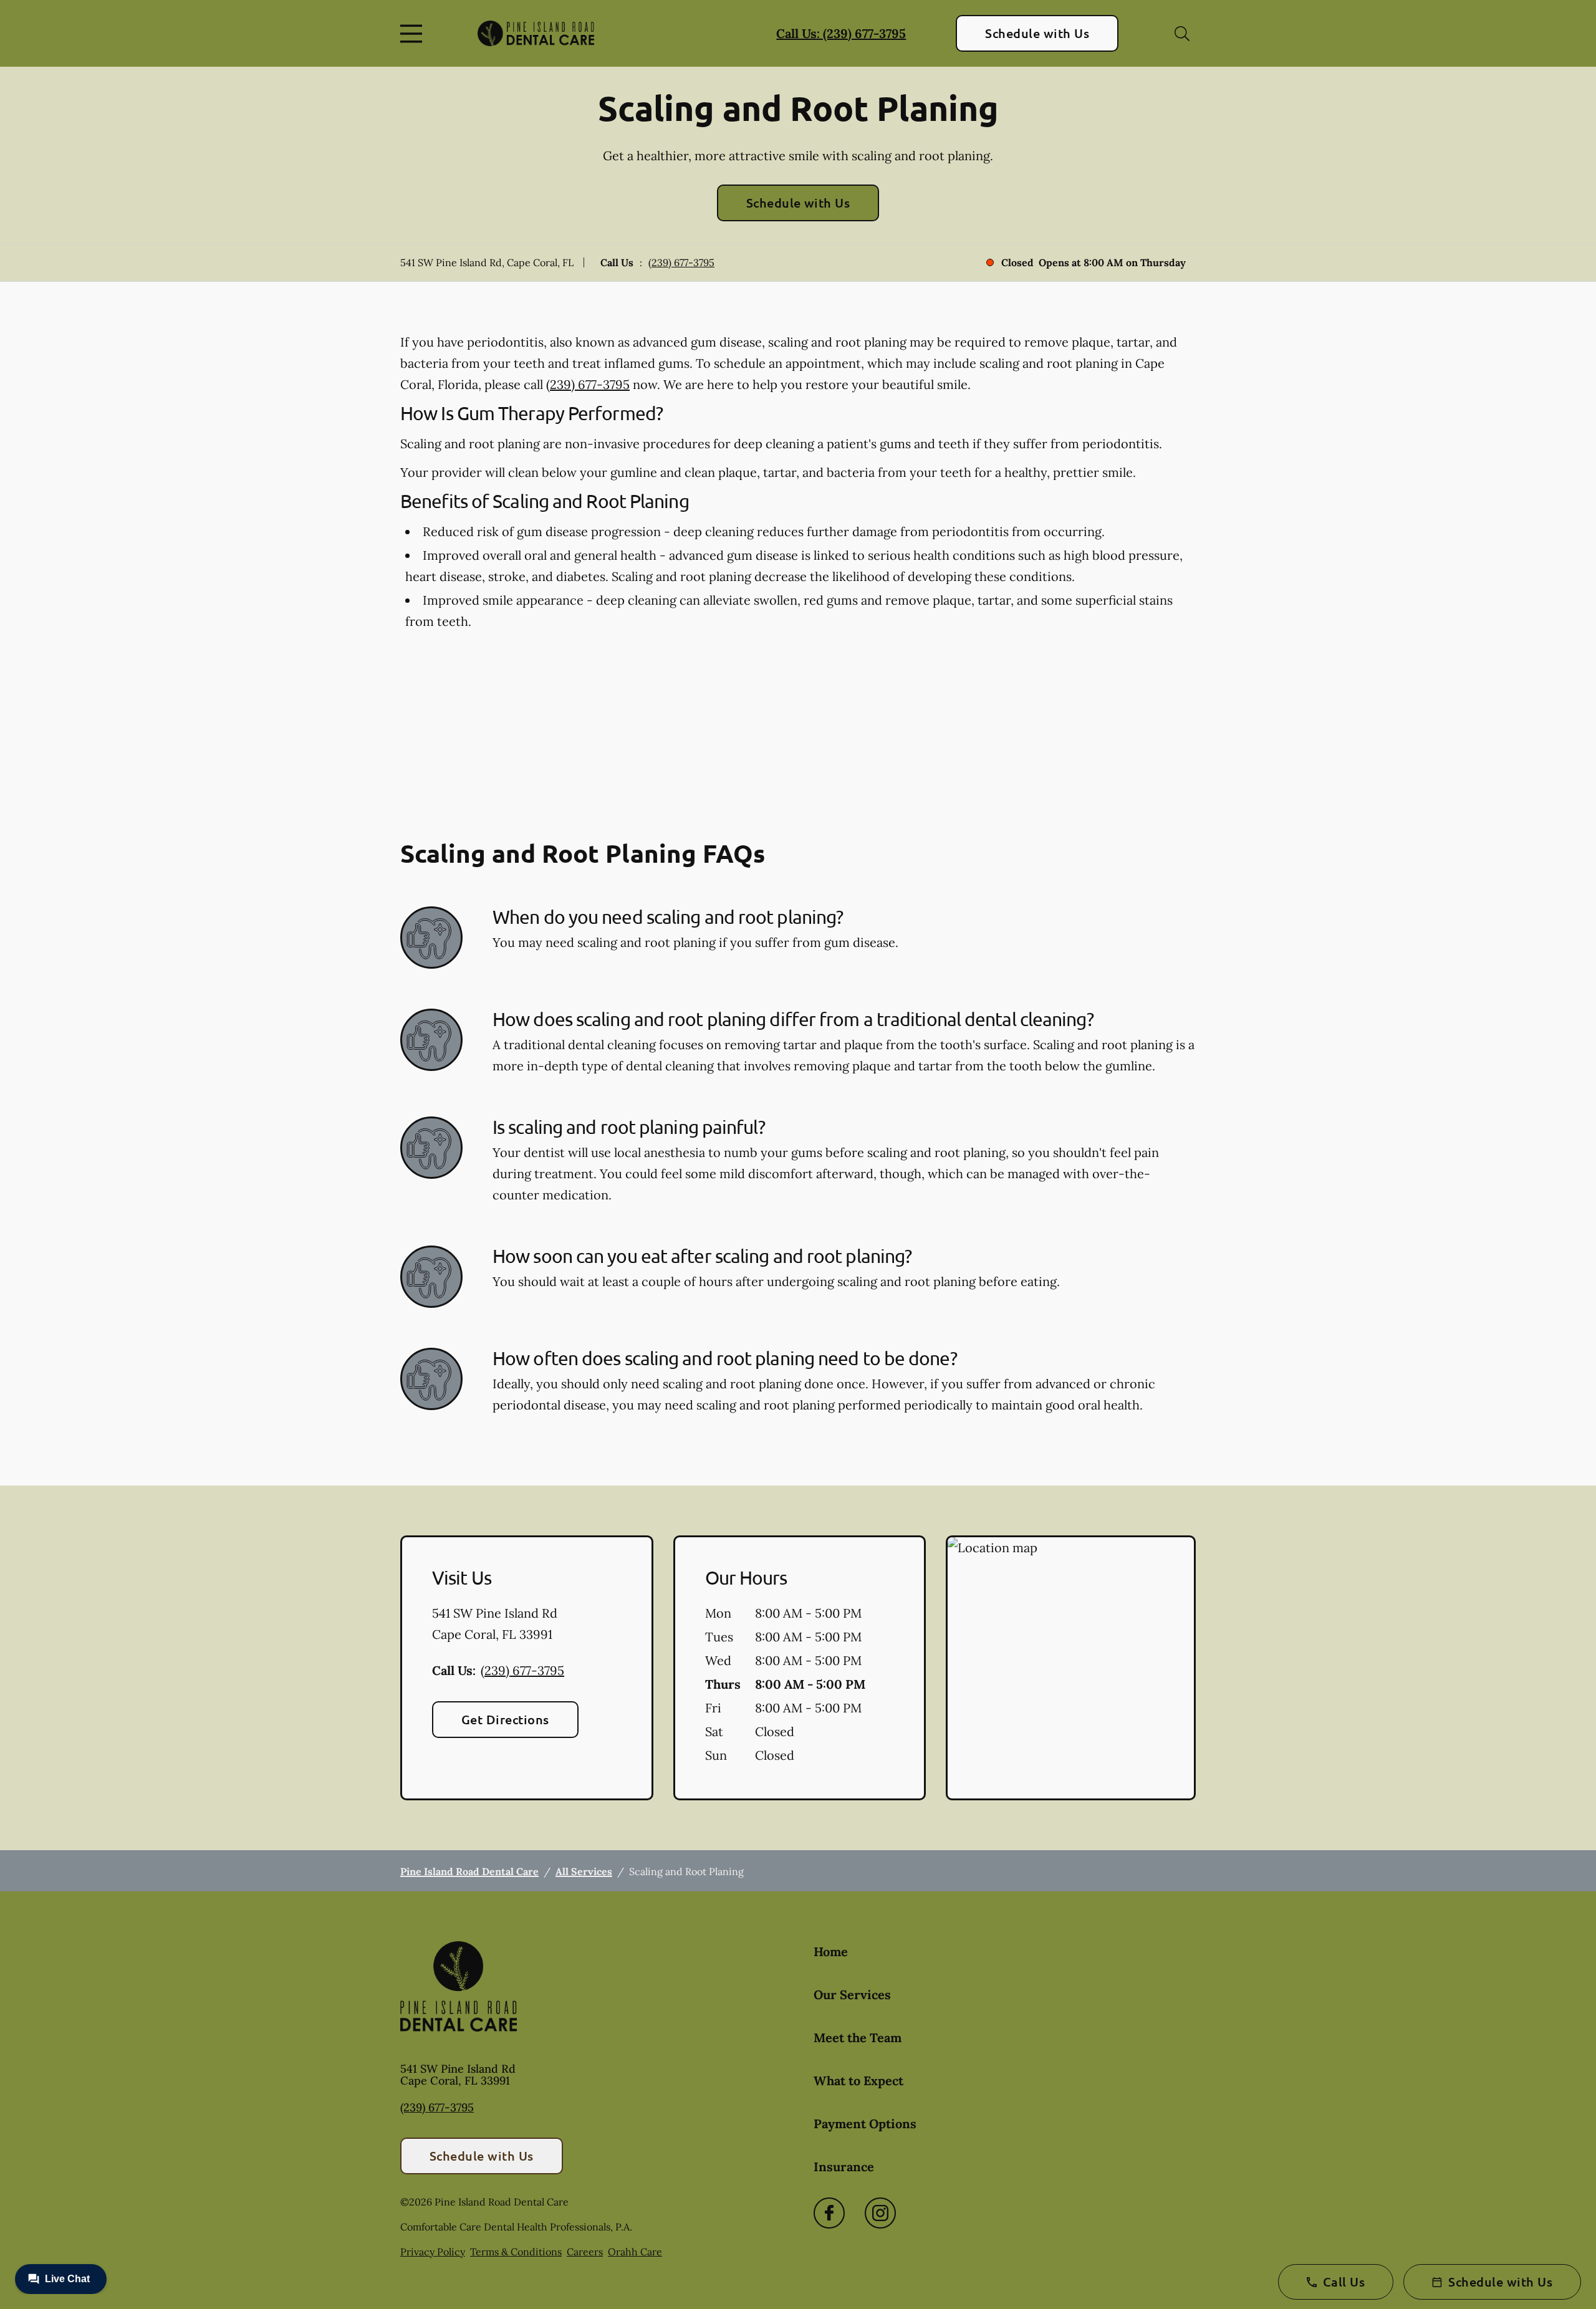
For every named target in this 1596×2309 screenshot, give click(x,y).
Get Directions (505, 1719)
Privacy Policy (433, 2252)
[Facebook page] (829, 2213)
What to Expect (858, 2081)
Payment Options (865, 2124)
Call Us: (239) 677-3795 (841, 33)
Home (831, 1951)
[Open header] (414, 34)
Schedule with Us (1037, 33)
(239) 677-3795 (681, 262)
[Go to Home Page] (536, 33)
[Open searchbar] (1182, 34)
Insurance (844, 2167)
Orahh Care (635, 2252)
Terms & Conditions (516, 2252)
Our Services (852, 1995)
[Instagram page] (880, 2213)
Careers (585, 2252)
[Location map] (1071, 1668)
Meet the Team (858, 2038)
